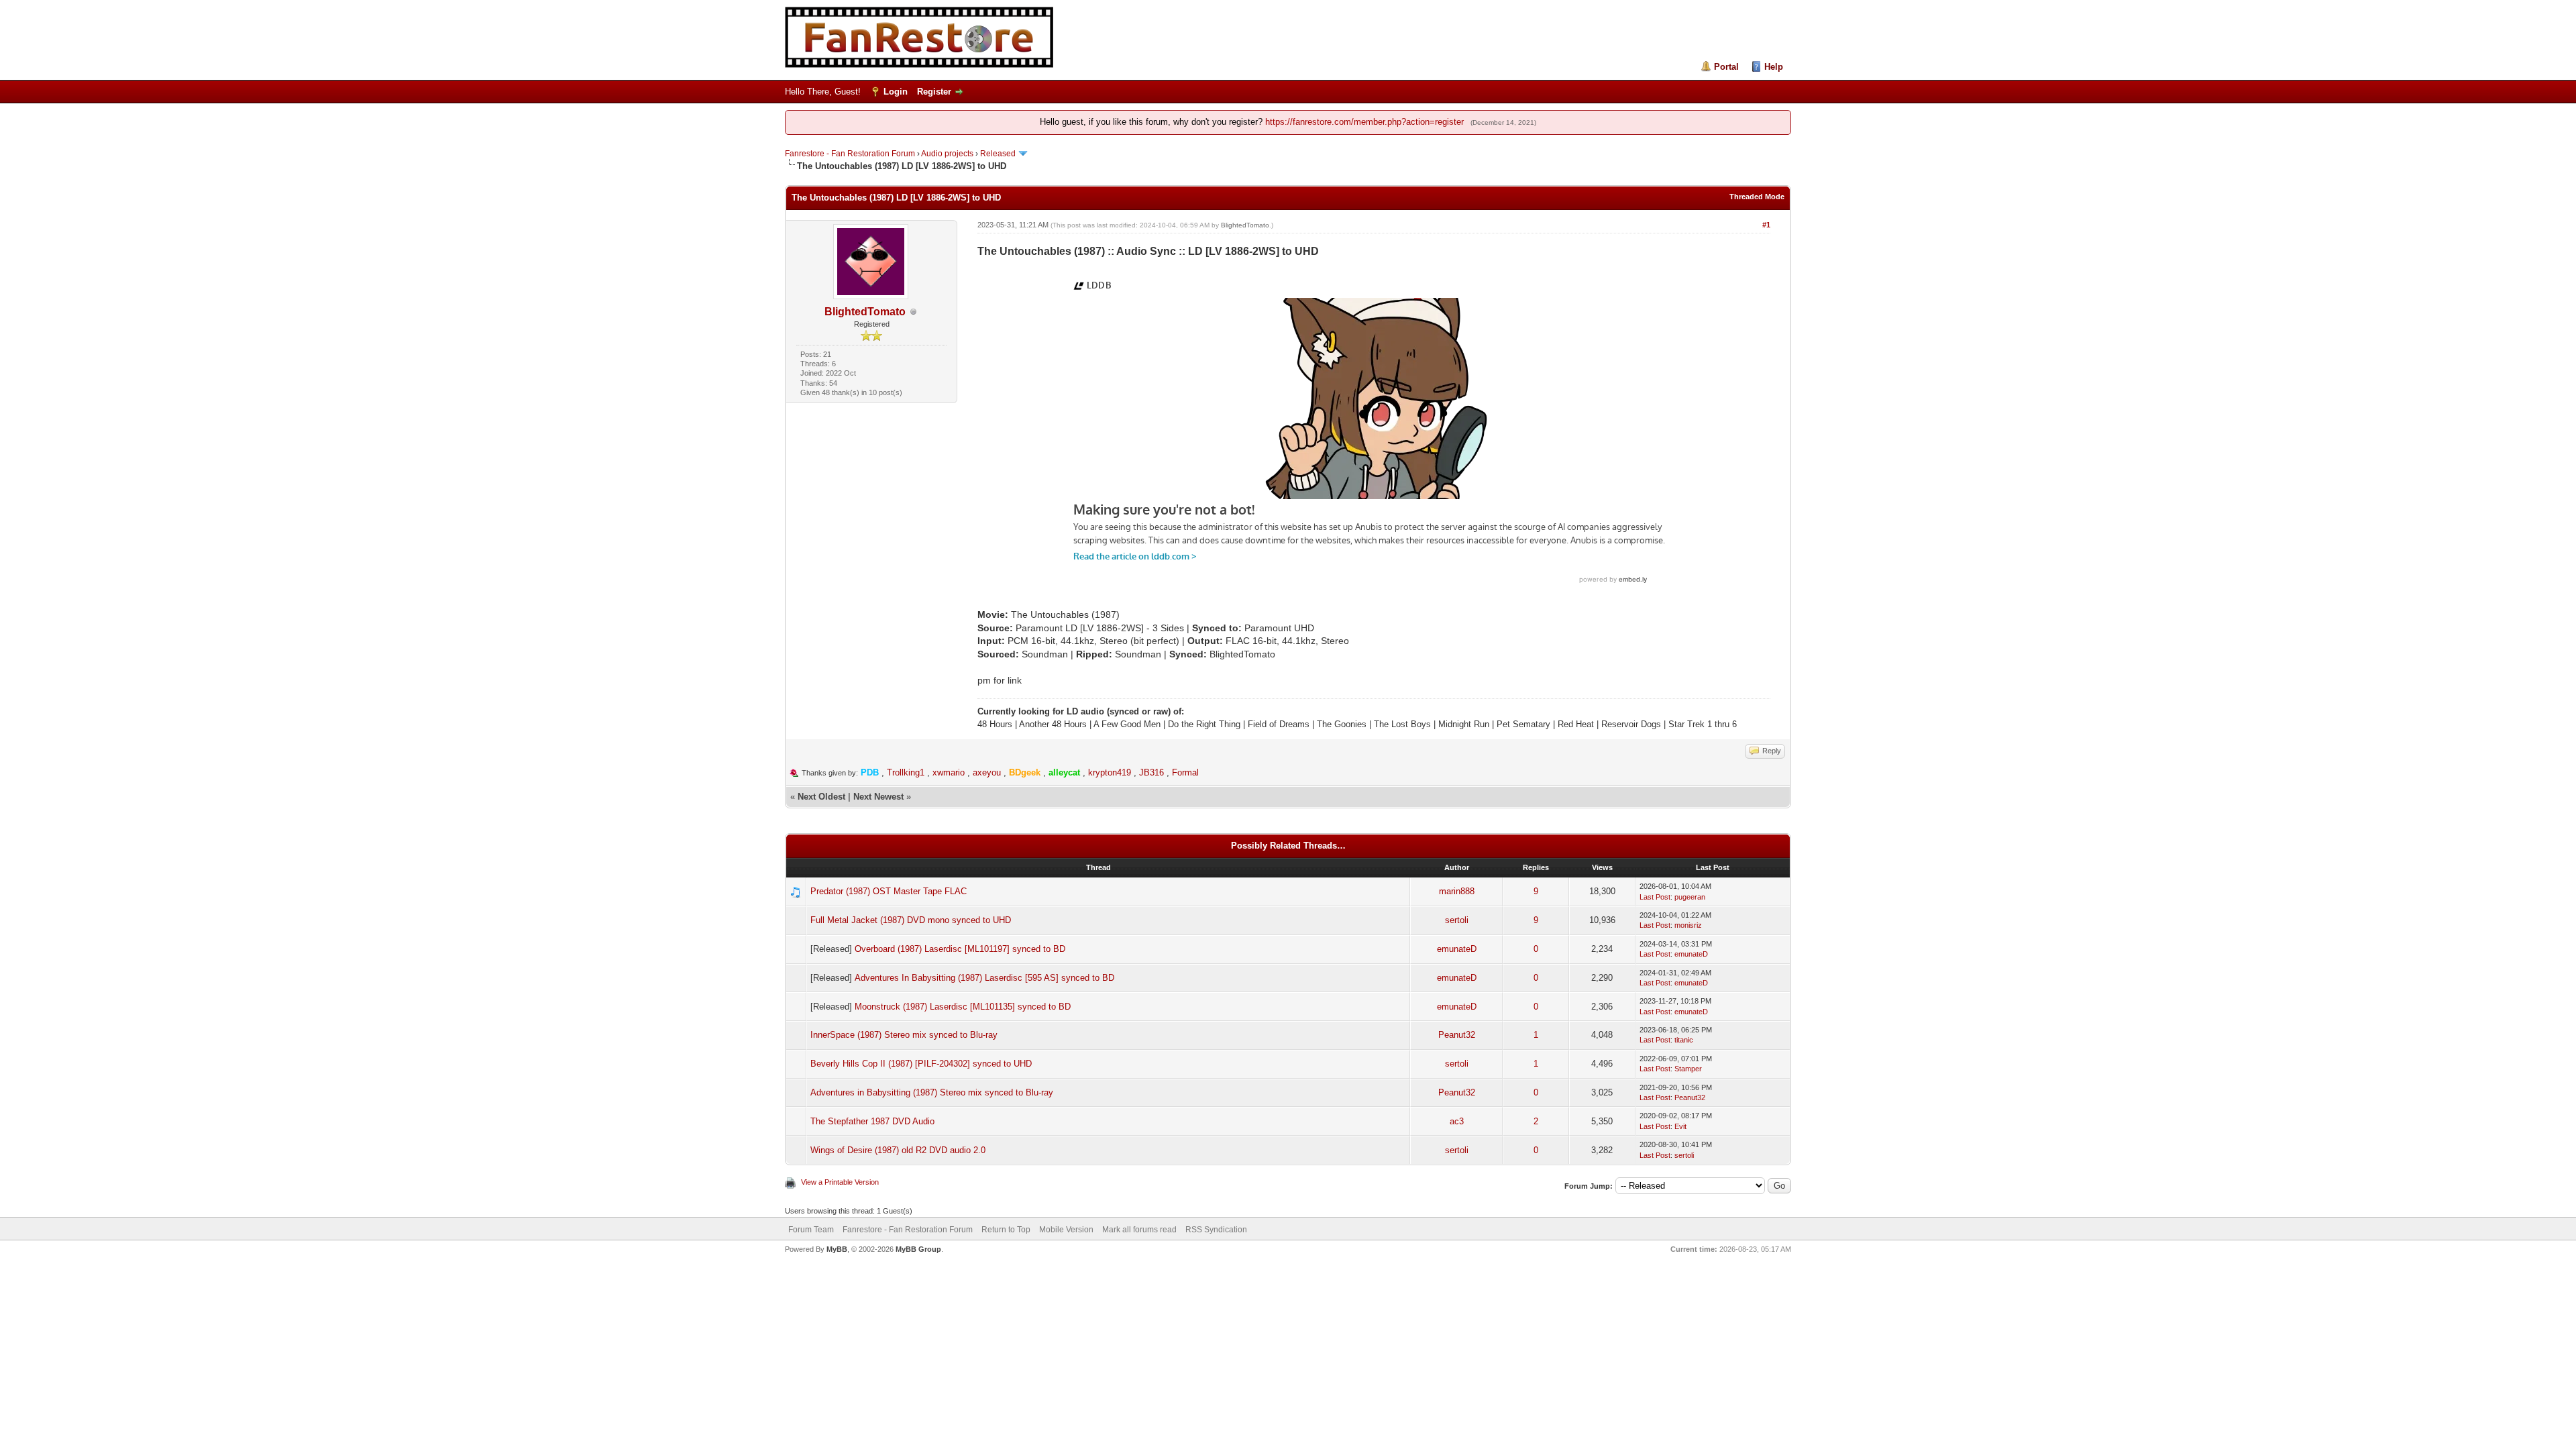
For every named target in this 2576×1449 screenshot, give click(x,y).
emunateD (1457, 949)
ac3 (1457, 1121)
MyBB (837, 1249)
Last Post (1655, 897)
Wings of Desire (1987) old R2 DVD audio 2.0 (898, 1150)
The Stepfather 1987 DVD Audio (872, 1121)
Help (1774, 67)
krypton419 (1110, 772)
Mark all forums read (1139, 1230)
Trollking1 (906, 772)
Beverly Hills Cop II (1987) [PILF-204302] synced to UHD (921, 1064)
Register (934, 92)
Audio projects (947, 154)
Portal (1726, 67)
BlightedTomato (865, 312)
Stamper (1688, 1069)
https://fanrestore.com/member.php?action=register (1364, 122)
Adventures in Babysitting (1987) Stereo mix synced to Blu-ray (932, 1092)
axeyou (987, 772)
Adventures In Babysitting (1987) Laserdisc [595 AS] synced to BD (984, 978)
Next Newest (878, 797)
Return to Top (1006, 1230)
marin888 (1457, 891)
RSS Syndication (1216, 1230)
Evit (1680, 1126)
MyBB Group (918, 1249)
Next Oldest (821, 797)
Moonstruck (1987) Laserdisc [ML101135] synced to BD (963, 1007)
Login (896, 92)
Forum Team (811, 1230)
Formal (1185, 772)
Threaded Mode (1757, 197)
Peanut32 (1457, 1035)
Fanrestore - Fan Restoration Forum (850, 154)
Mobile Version (1066, 1230)
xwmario (949, 772)
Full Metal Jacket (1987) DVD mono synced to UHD (911, 920)
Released (998, 154)
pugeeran (1690, 897)
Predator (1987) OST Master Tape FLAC (889, 891)
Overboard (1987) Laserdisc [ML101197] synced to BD (960, 949)
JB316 (1151, 772)
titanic (1684, 1040)
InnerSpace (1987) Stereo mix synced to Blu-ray (904, 1035)
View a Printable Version (840, 1182)
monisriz (1688, 925)
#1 (1766, 225)
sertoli (1457, 920)
